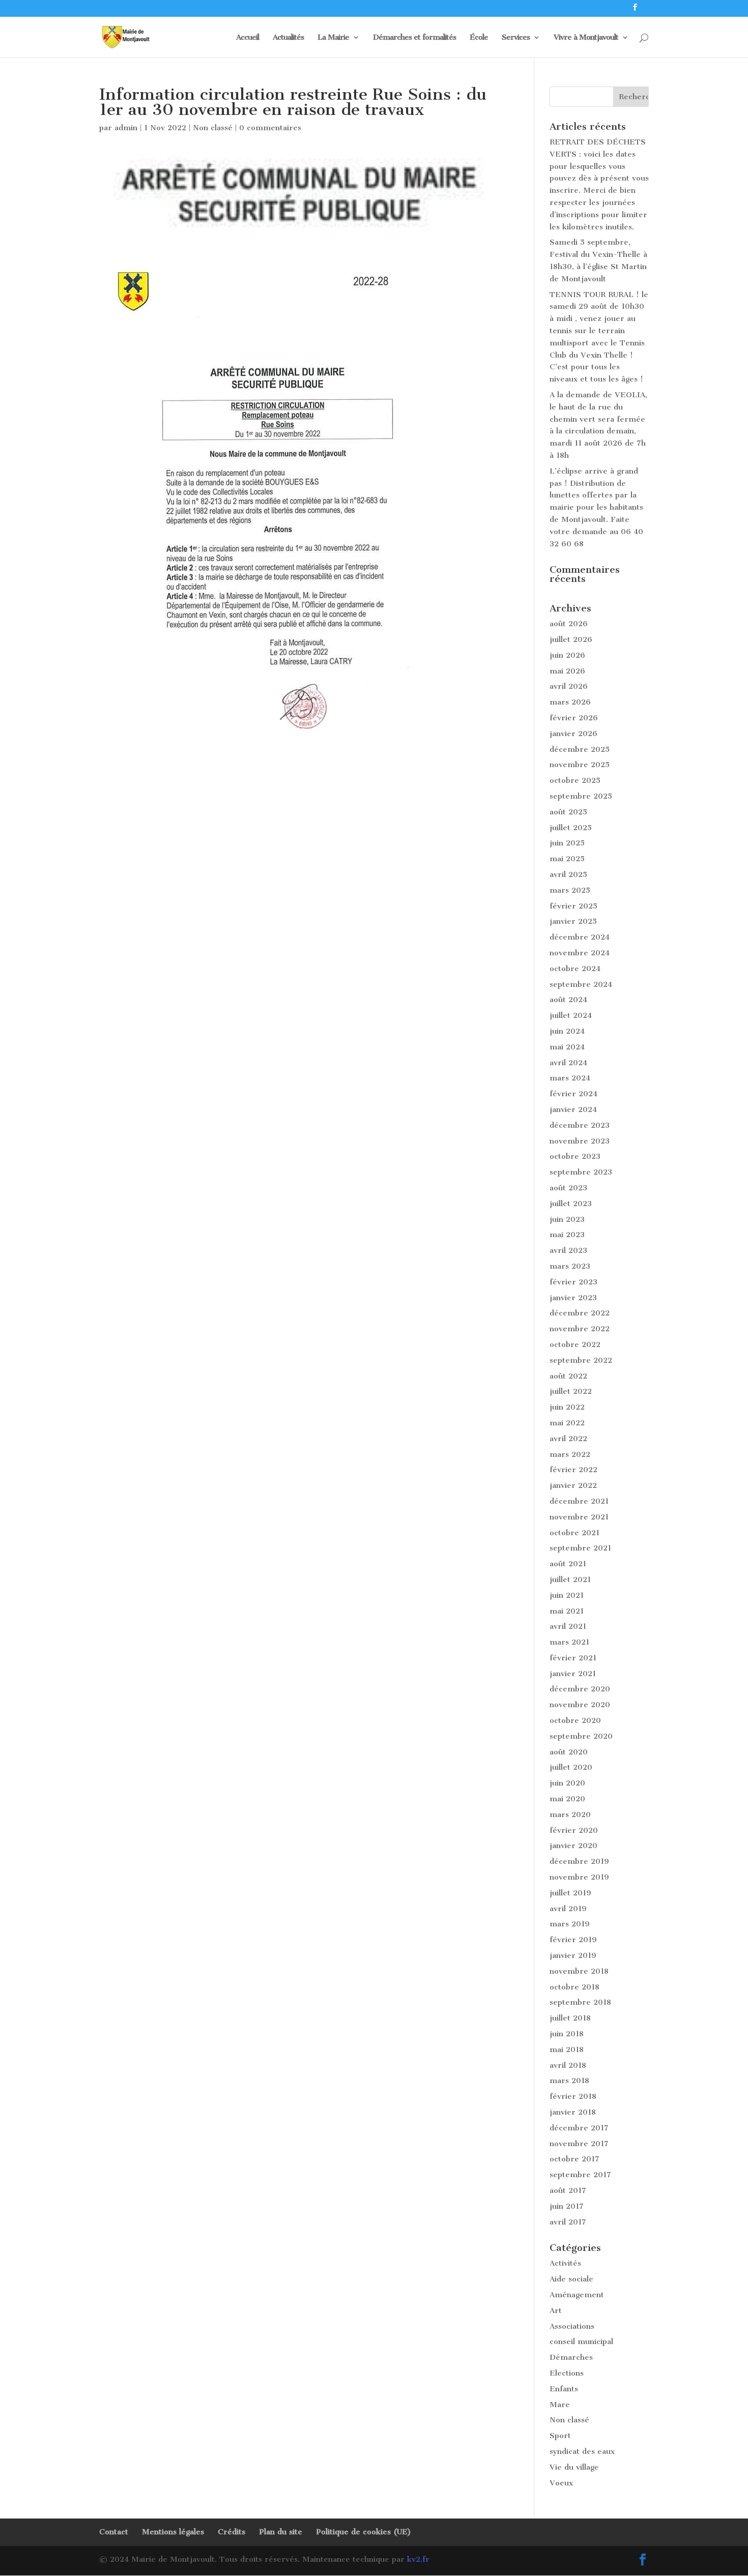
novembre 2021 (579, 1517)
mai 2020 (567, 1799)
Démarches (571, 2357)
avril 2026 (569, 686)
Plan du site (281, 2532)
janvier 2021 (573, 1674)
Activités (565, 2263)
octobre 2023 (575, 1156)
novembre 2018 (579, 1971)
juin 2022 (567, 1407)
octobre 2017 (574, 2159)
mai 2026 (567, 671)
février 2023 (573, 1282)
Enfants (564, 2389)
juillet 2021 (570, 1579)
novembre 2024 (580, 953)
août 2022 (568, 1376)
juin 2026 (567, 655)
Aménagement (577, 2295)
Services (516, 38)
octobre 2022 (575, 1344)
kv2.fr (418, 2559)
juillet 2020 (571, 1767)
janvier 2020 (573, 1846)
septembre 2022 (581, 1360)
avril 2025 (568, 874)
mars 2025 (570, 890)
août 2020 (569, 1752)
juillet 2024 (571, 1015)
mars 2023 (570, 1266)
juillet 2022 (571, 1391)
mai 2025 (567, 859)
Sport (560, 2436)
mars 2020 (570, 1814)
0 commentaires (270, 128)
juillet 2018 (570, 2018)
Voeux (561, 2483)
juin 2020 (567, 1783)
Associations (572, 2326)
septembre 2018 (580, 2002)
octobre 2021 (574, 1533)
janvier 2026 (573, 734)
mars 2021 (569, 1642)
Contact (114, 2532)
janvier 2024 (573, 1109)
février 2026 (574, 718)
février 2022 (573, 1470)
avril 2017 (568, 2222)
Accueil (248, 38)
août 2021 (568, 1564)
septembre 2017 (580, 2175)
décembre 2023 (580, 1125)
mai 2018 (567, 2050)
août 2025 (568, 812)
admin (126, 128)
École (479, 38)
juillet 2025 (571, 828)
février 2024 (573, 1094)
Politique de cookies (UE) (364, 2532)
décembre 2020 (580, 1689)
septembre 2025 (581, 796)
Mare (560, 2405)
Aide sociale (571, 2279)
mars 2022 (570, 1454)
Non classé (213, 128)
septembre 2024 (581, 984)
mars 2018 (569, 2081)
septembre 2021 (580, 1548)
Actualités (288, 38)
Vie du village (574, 2467)
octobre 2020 (575, 1720)
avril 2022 (568, 1439)
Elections (567, 2373)
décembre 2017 (579, 2128)
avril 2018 (568, 2065)
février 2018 (573, 2096)
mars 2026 (570, 702)
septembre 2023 (581, 1172)
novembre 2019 (579, 1877)
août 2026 (569, 624)
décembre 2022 (580, 1313)
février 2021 (573, 1658)
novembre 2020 (580, 1705)
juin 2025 (567, 843)
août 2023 (568, 1188)
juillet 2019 (570, 1893)
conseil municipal (581, 2341)
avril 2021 (568, 1626)
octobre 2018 (574, 1987)
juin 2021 (567, 1595)
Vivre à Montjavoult (586, 38)
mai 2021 (567, 1611)
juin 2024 (567, 1031)
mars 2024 (570, 1078)
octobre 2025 (575, 780)
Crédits (232, 2532)
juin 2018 (567, 2034)
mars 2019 (570, 1924)
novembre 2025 (580, 765)
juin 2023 (567, 1219)
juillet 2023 (571, 1204)
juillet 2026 (571, 639)
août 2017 (568, 2190)
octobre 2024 (575, 969)
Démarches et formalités (414, 38)
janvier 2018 (573, 2112)
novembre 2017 (579, 2144)
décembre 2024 (580, 937)
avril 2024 (568, 1063)
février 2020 (574, 1830)
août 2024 (568, 1000)
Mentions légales (173, 2532)
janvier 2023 (573, 1298)
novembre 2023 (580, 1141)
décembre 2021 (579, 1501)
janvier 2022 (573, 1485)
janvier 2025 (573, 921)
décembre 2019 (579, 1861)
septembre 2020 (581, 1736)
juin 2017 (567, 2206)
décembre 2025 (580, 749)
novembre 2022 (580, 1329)
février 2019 (573, 1940)
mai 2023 (567, 1235)
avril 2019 (568, 1909)
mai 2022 (567, 1423)
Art (556, 2310)
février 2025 (573, 906)
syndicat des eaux (582, 2451)
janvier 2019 (573, 1955)
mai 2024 (567, 1047)
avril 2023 (568, 1250)
